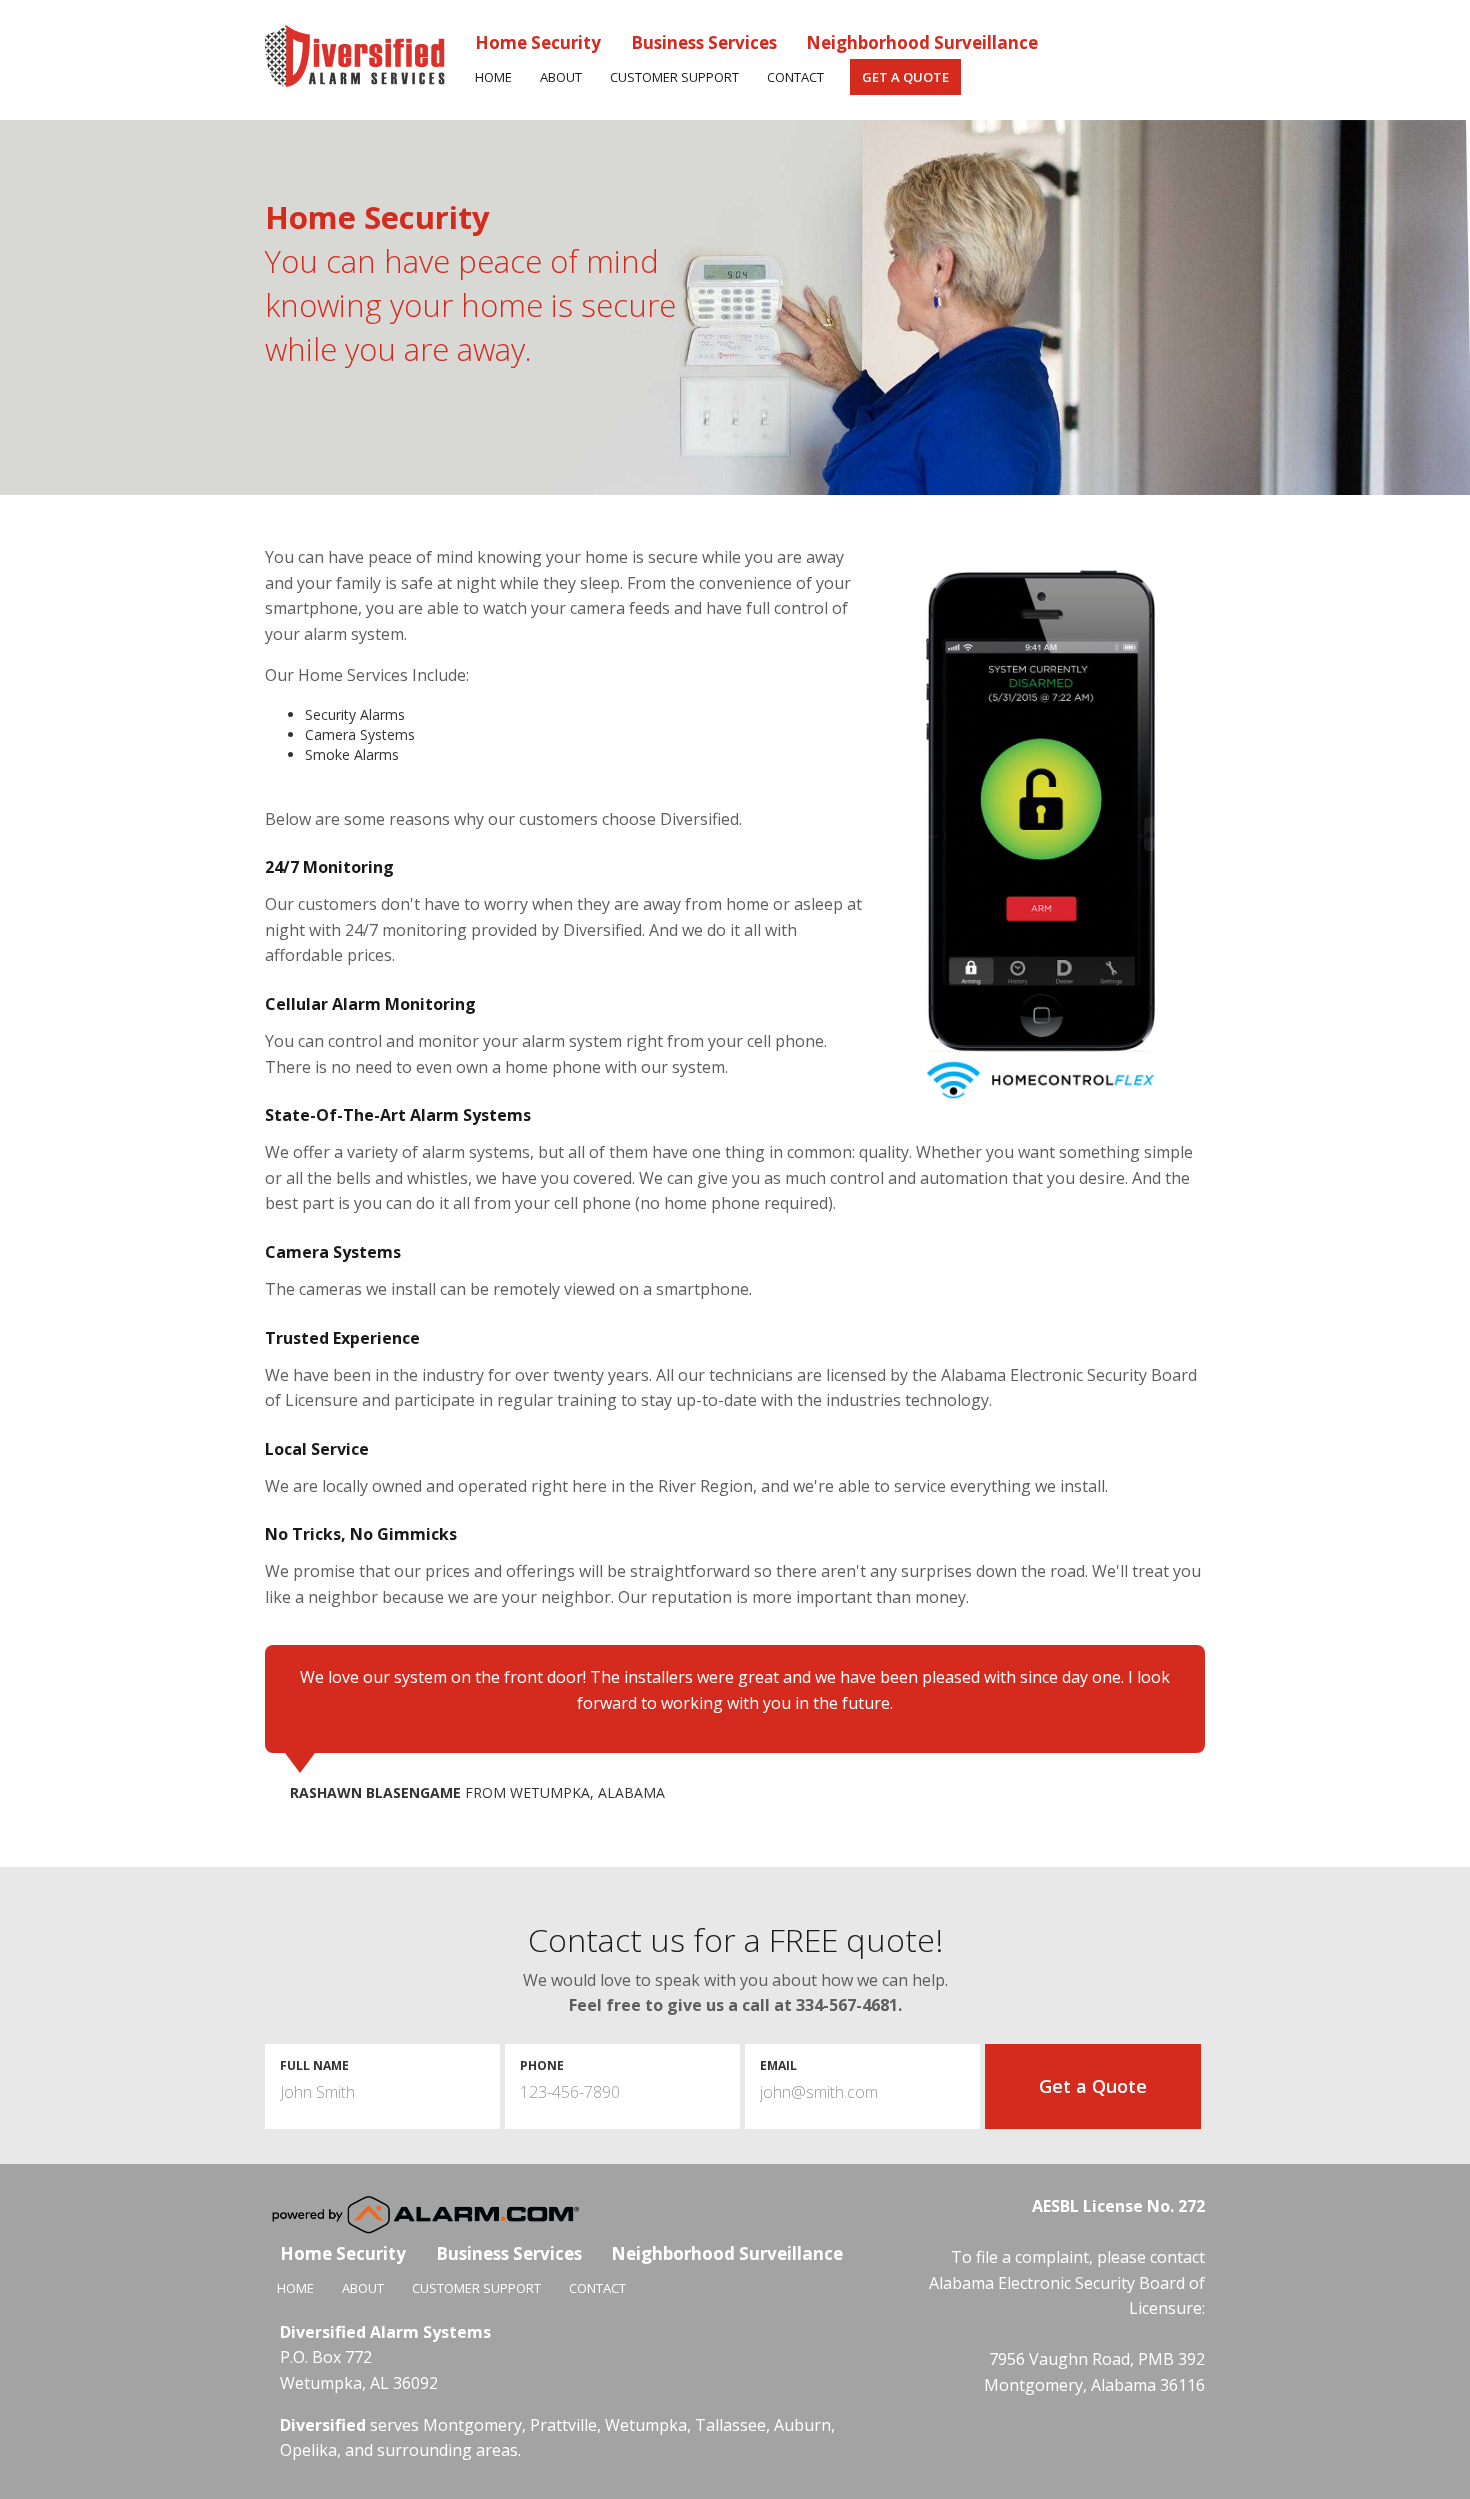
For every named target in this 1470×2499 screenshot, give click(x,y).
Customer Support (674, 77)
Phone (542, 2065)
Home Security (538, 42)
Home (493, 77)
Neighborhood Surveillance (922, 42)
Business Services (704, 42)
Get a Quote (905, 77)
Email (778, 2065)
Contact (795, 77)
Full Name (314, 2065)
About (561, 77)
